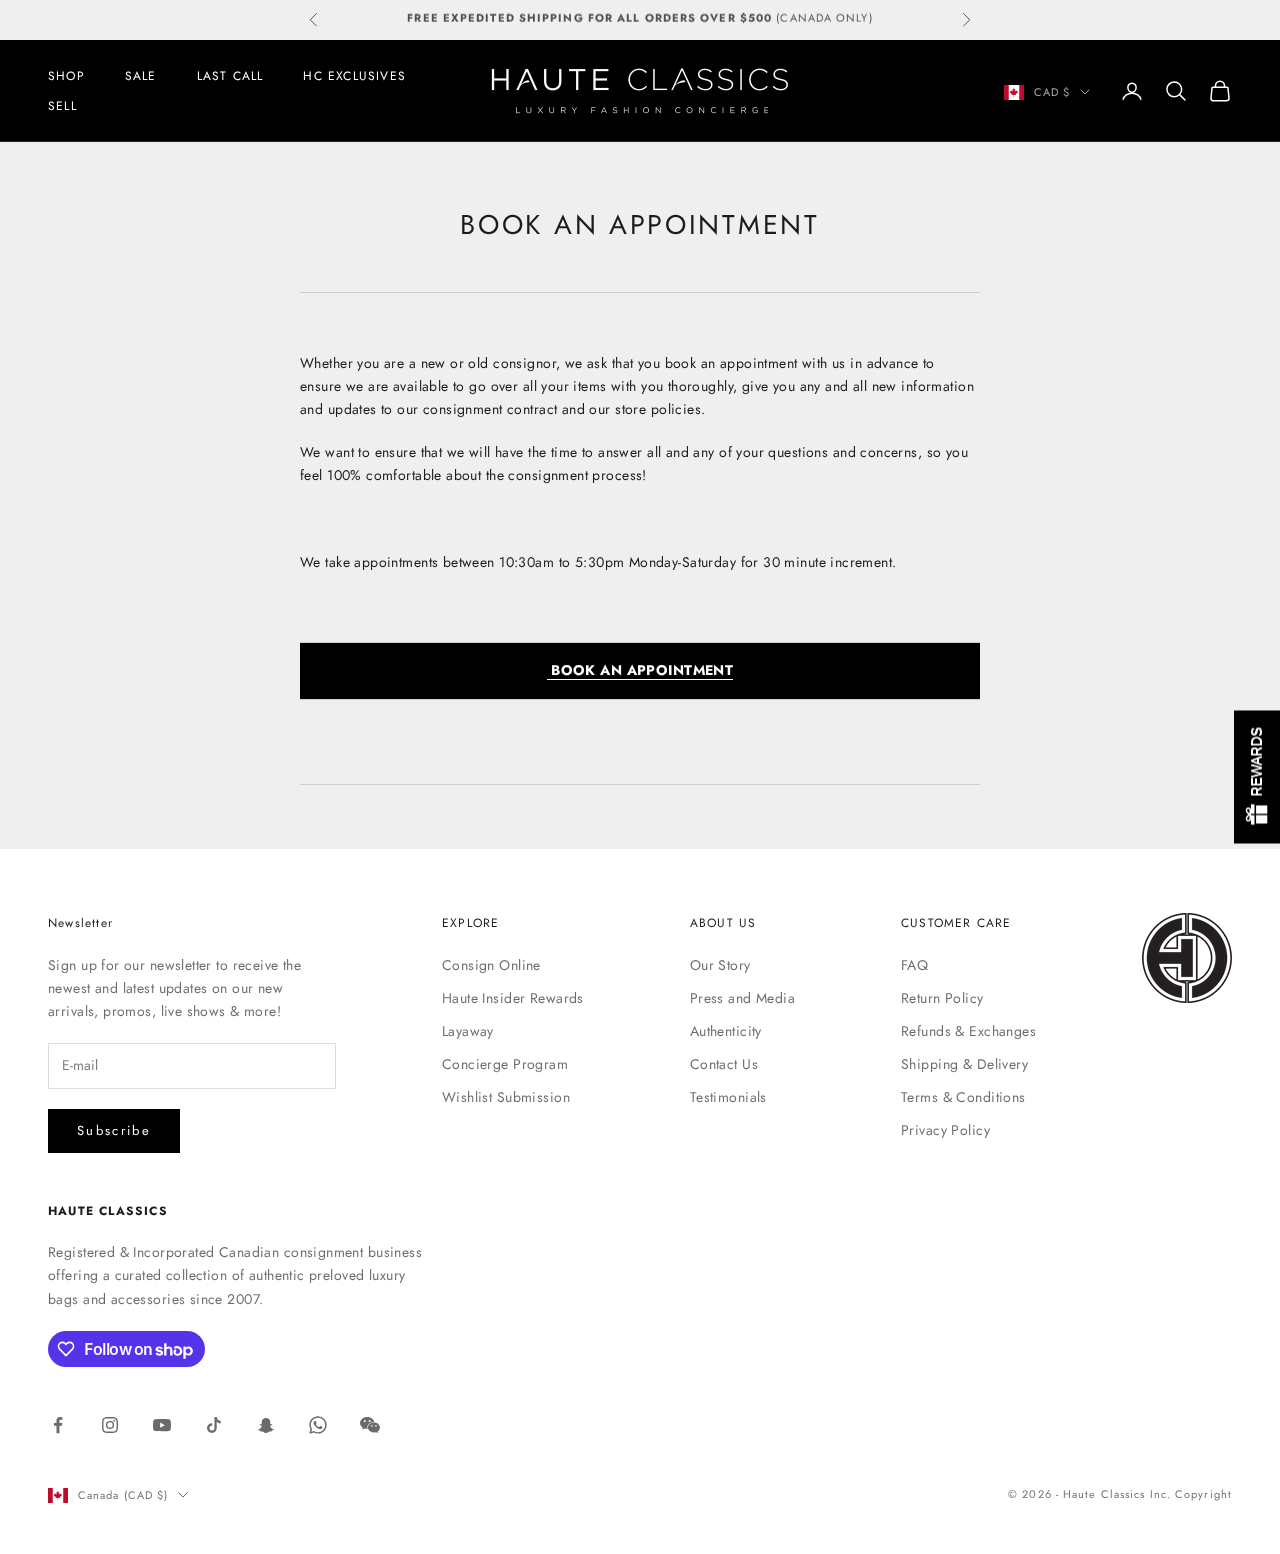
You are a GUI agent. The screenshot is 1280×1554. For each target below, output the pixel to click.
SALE (141, 76)
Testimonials (728, 1097)
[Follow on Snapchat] (266, 1425)
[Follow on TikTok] (214, 1425)
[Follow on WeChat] (370, 1425)
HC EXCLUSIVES (354, 76)
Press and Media (742, 998)
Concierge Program (505, 1064)
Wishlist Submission (506, 1097)
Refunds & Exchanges (968, 1031)
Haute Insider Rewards (513, 998)
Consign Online (491, 965)
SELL (62, 106)
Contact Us (724, 1064)
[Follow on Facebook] (58, 1425)
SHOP (66, 76)
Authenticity (726, 1031)
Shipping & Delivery (964, 1064)
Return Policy (942, 998)
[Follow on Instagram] (110, 1425)
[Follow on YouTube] (162, 1425)
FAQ (914, 965)
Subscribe (114, 1130)
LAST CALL (230, 76)
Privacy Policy (945, 1130)
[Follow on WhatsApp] (318, 1425)
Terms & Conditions (963, 1097)
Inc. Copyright (1191, 1494)
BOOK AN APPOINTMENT (640, 670)
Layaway (468, 1031)
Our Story (720, 965)
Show (1257, 777)
